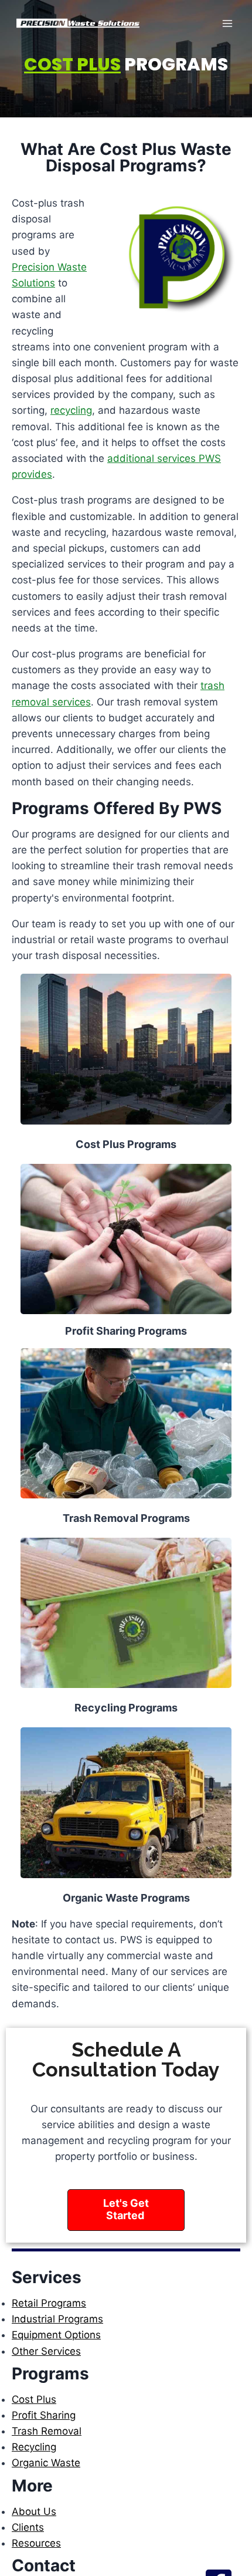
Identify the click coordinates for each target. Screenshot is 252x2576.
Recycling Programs (126, 1708)
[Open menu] (227, 23)
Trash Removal (47, 2431)
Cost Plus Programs (126, 1144)
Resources (36, 2543)
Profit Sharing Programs (126, 1331)
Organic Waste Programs (126, 1898)
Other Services (46, 2351)
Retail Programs (49, 2303)
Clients (28, 2527)
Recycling (34, 2447)
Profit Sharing (44, 2415)
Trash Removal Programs (126, 1518)
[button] (126, 2210)
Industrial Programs (57, 2319)
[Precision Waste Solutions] (79, 23)
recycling (71, 410)
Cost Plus (34, 2399)
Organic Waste (46, 2463)
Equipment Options (56, 2335)
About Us (34, 2511)
